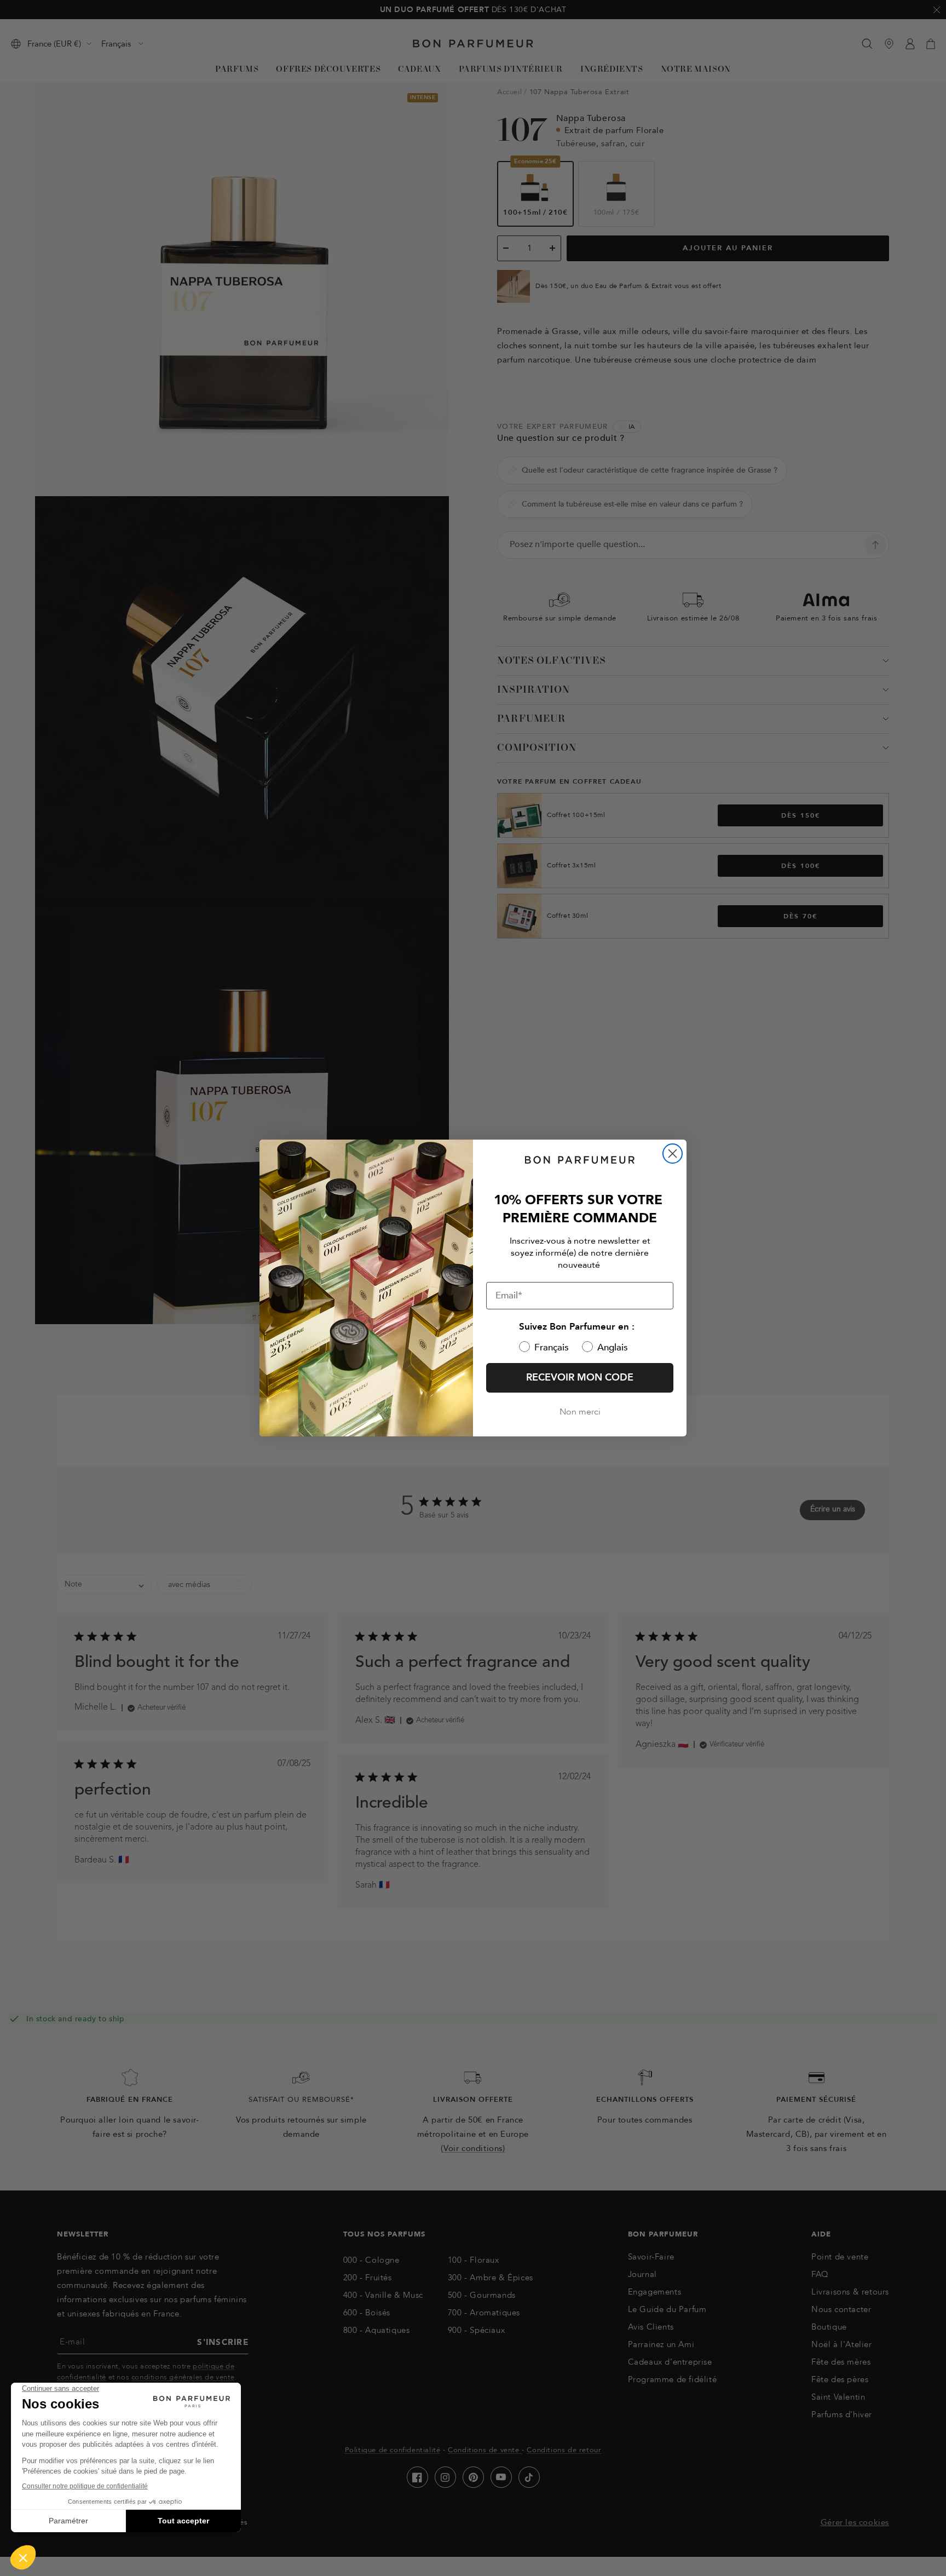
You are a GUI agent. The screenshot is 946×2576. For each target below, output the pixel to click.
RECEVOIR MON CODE (580, 1378)
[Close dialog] (673, 1154)
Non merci (580, 1412)
